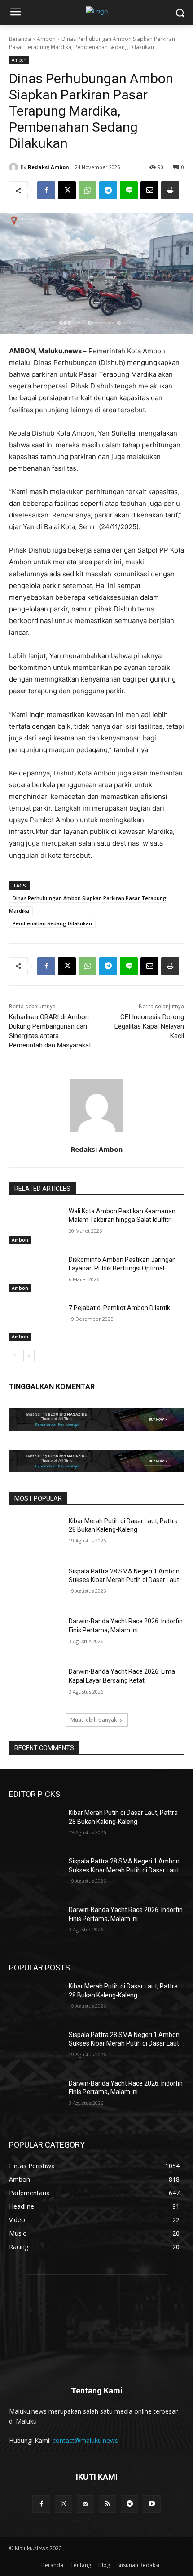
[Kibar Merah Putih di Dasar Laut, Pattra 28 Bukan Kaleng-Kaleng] (35, 1535)
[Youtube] (151, 2504)
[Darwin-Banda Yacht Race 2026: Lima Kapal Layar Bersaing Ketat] (35, 1686)
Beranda (20, 39)
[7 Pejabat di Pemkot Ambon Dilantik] (35, 1322)
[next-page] (29, 1355)
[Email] (149, 190)
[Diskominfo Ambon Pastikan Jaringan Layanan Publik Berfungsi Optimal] (35, 1274)
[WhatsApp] (88, 190)
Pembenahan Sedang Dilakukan (52, 923)
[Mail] (86, 2504)
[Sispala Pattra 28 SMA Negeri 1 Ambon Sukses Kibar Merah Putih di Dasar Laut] (35, 1586)
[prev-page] (15, 1355)
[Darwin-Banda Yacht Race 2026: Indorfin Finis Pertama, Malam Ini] (35, 1636)
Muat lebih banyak (94, 1720)
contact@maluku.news (85, 2440)
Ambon (46, 39)
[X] (67, 190)
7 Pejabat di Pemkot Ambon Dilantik (119, 1308)
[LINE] (129, 190)
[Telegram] (108, 190)
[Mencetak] (170, 190)
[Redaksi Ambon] (15, 167)
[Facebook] (46, 190)
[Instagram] (64, 2504)
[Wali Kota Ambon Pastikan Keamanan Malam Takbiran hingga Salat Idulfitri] (35, 1226)
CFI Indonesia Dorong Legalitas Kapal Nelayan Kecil (149, 1026)
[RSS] (107, 2504)
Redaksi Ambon (48, 167)
